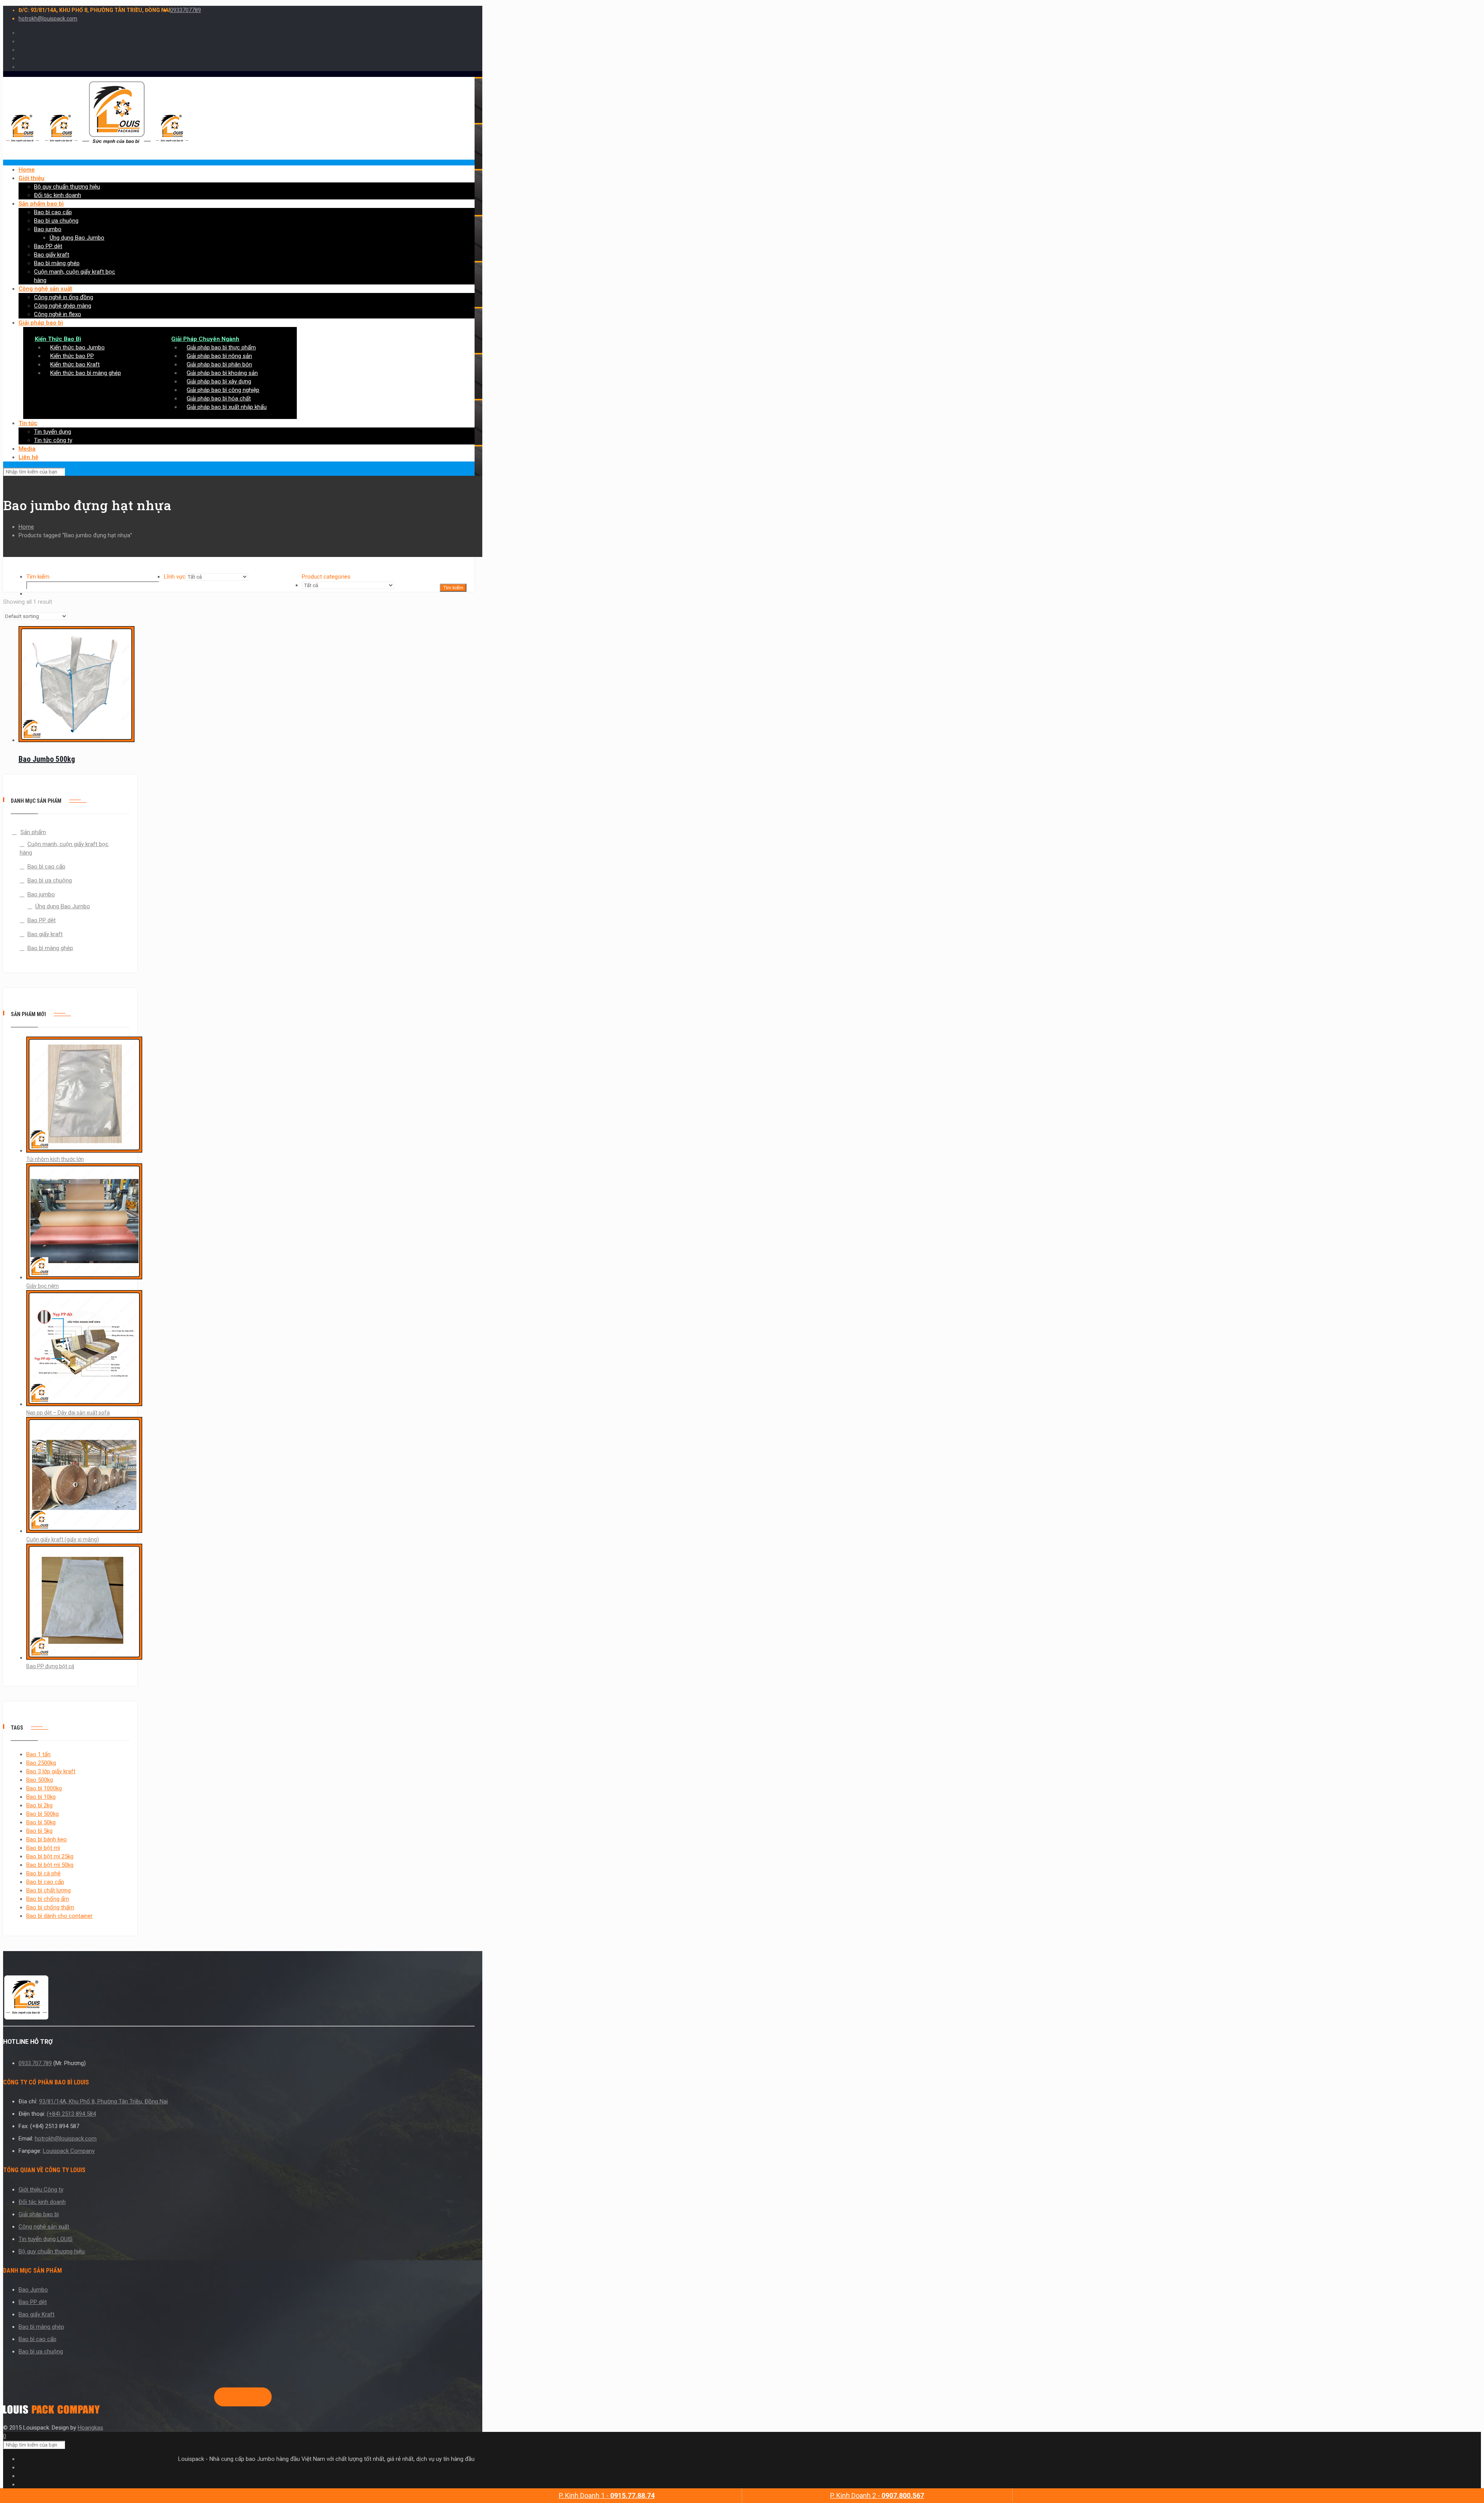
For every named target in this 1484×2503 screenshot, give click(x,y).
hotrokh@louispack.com (48, 19)
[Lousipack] (51, 2412)
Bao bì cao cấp (46, 867)
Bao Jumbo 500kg (47, 759)
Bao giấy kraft (45, 934)
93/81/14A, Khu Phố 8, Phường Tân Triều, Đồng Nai (103, 2101)
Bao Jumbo (33, 2290)
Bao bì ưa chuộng (50, 880)
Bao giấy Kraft (37, 2314)
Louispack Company (69, 2151)
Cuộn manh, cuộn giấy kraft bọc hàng (64, 848)
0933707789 (185, 10)
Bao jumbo (41, 894)
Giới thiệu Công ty (41, 2190)
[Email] (258, 2397)
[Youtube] (246, 2397)
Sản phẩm (33, 832)
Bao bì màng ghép (50, 948)
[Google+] (233, 2397)
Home (26, 527)
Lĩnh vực (175, 577)
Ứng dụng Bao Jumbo (63, 906)
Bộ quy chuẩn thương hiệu (52, 2251)
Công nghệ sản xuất (44, 2227)
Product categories (326, 577)
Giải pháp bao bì (39, 2214)
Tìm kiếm (38, 577)
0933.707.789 (35, 2063)
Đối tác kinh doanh (42, 2202)
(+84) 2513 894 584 (71, 2114)
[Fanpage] (221, 2397)
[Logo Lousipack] (239, 1999)
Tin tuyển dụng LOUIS (46, 2239)
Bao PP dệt (42, 920)
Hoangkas (90, 2428)
